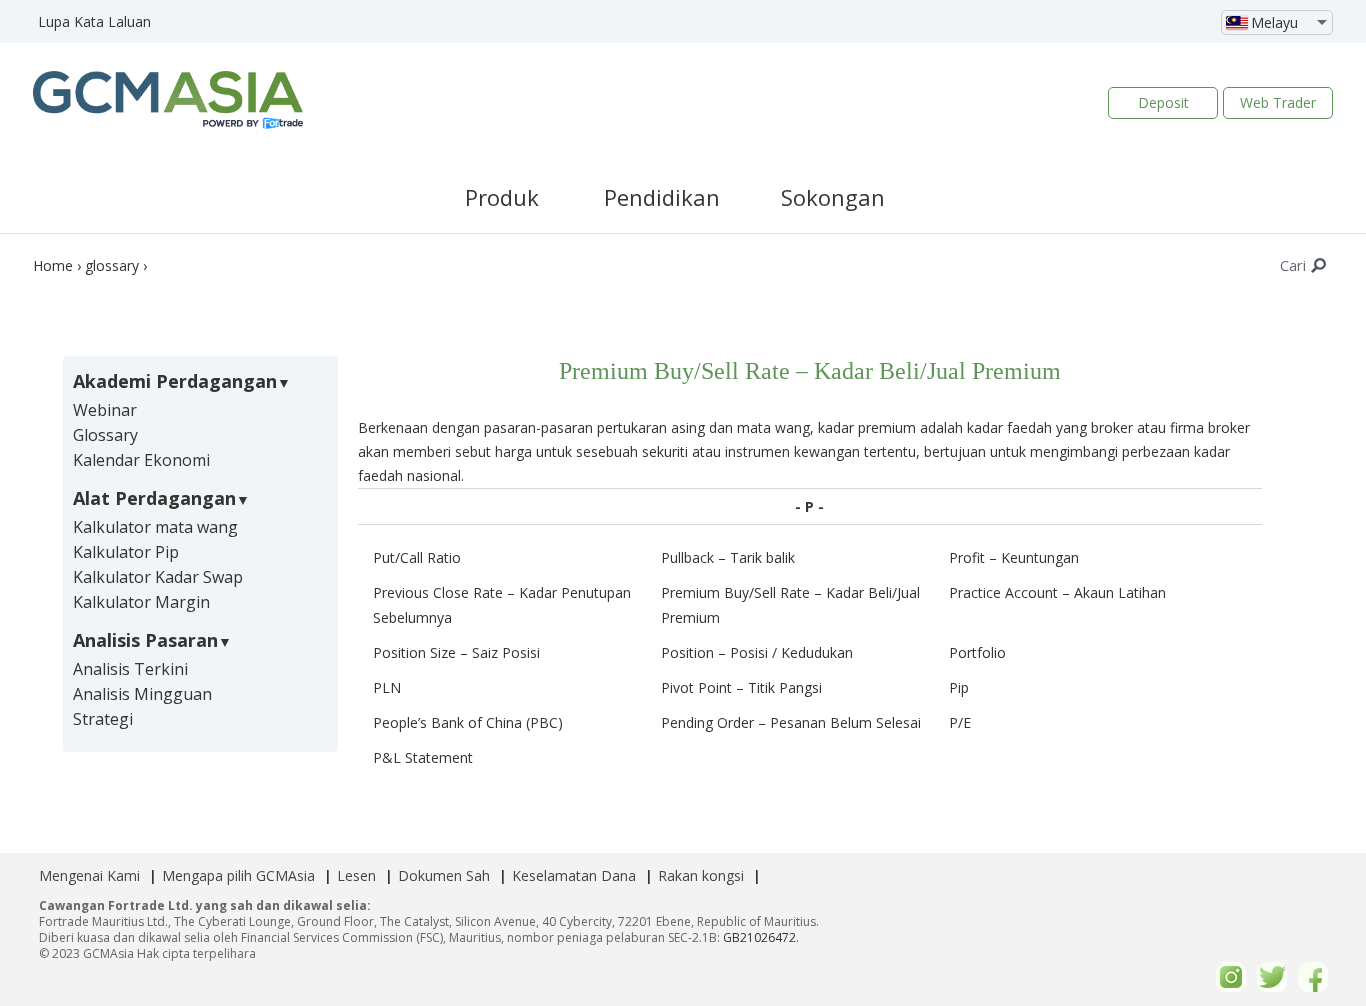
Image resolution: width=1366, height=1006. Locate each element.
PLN (387, 687)
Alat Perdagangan (154, 498)
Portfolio (977, 652)
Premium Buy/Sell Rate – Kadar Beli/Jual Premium (790, 605)
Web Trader (1278, 102)
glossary (112, 265)
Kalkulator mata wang (155, 527)
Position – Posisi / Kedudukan (757, 652)
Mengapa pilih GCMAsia (238, 875)
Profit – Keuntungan (1014, 557)
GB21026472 (759, 937)
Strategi (103, 719)
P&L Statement (423, 757)
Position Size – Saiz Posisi (456, 652)
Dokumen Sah (444, 875)
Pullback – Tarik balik (728, 557)
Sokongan (833, 197)
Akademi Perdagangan (175, 381)
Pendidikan (662, 197)
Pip (959, 687)
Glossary (105, 435)
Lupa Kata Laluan (94, 21)
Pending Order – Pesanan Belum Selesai (791, 722)
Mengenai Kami (89, 875)
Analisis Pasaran (145, 640)
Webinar (105, 410)
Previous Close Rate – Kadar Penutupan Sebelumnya (502, 605)
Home (53, 265)
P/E (960, 722)
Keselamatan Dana (574, 875)
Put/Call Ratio (417, 557)
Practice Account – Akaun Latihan (1057, 592)
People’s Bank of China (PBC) (468, 722)
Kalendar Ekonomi (141, 460)
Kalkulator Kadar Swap (158, 577)
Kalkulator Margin (141, 602)
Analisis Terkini (130, 669)
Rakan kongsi (701, 875)
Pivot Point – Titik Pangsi (741, 687)
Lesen (356, 875)
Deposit (1163, 102)
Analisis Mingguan (142, 694)
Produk (502, 197)
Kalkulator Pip (126, 552)
